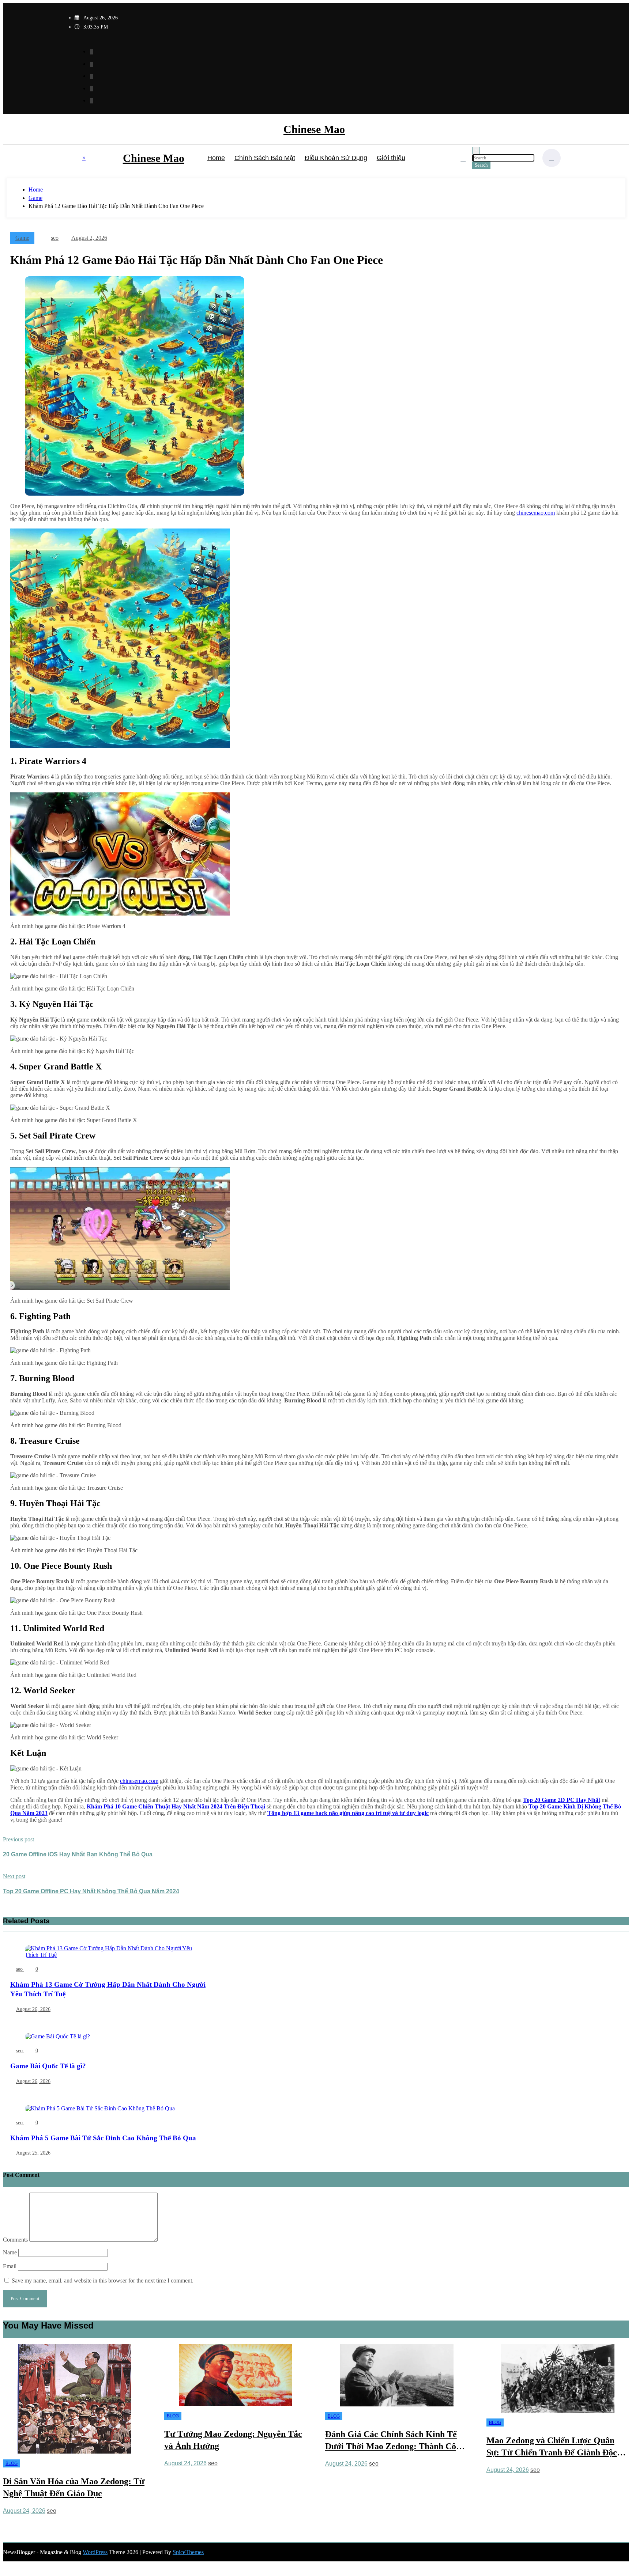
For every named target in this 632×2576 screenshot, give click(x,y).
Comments (16, 2240)
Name (11, 2252)
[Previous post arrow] (5, 1870)
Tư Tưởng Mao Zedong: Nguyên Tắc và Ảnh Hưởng (72, 2440)
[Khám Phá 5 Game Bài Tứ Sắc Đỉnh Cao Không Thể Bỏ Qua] (100, 2110)
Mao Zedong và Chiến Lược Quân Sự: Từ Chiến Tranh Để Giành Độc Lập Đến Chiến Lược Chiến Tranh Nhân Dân (391, 2447)
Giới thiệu (391, 158)
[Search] (463, 159)
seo (55, 238)
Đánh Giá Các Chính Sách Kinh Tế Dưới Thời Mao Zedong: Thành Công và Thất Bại (234, 2441)
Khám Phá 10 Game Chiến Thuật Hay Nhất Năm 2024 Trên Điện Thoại (176, 1806)
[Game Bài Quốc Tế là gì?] (57, 2038)
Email (10, 2266)
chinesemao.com (536, 513)
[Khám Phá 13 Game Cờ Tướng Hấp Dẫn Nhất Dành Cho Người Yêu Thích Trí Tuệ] (110, 1956)
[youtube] (92, 101)
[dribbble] (92, 76)
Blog (12, 2416)
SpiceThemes (188, 2552)
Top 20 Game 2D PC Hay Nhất (562, 1800)
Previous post (18, 1839)
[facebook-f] (92, 52)
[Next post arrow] (5, 1907)
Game (22, 238)
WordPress (95, 2552)
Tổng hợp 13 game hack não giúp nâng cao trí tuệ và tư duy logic (348, 1813)
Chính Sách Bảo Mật (265, 158)
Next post (14, 1876)
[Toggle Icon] (76, 159)
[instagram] (92, 89)
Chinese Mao (314, 129)
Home (216, 158)
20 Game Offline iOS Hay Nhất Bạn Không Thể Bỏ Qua (78, 1854)
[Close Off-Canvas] (121, 158)
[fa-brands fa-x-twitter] (92, 64)
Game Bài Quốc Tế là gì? (48, 2066)
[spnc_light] (552, 158)
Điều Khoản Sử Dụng (336, 158)
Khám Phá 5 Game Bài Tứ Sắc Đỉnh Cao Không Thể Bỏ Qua (103, 2138)
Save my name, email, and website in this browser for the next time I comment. (103, 2280)
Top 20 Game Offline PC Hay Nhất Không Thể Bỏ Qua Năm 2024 (91, 1891)
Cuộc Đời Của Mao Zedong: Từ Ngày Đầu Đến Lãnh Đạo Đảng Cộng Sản (556, 2488)
